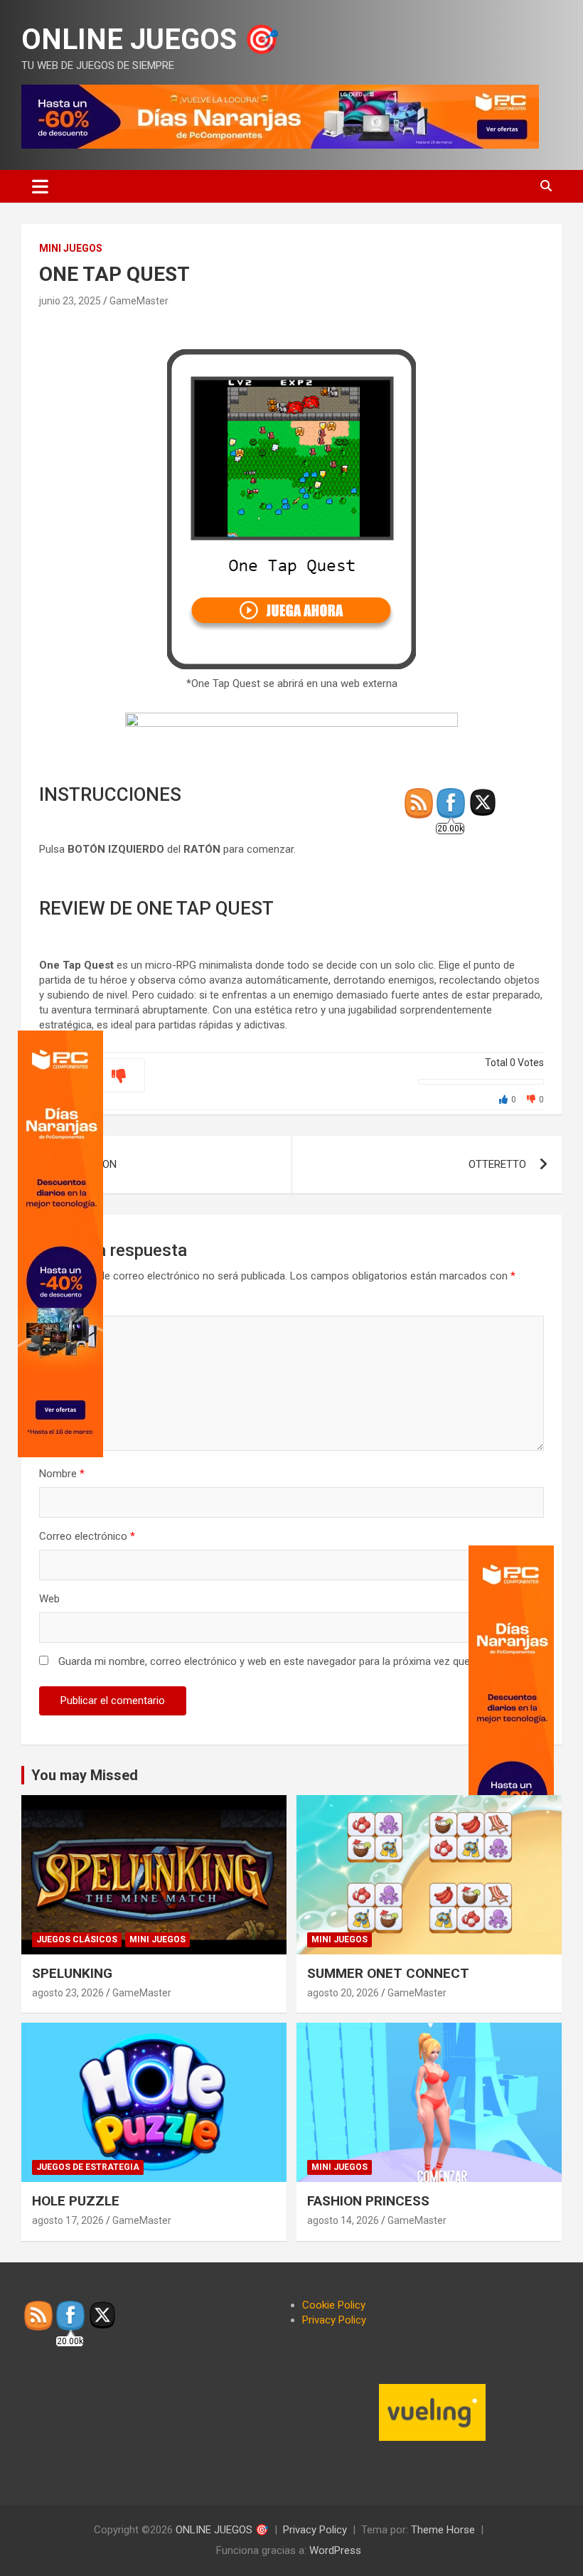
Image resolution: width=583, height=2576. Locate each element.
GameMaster (139, 301)
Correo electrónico (87, 1536)
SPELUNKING (72, 1973)
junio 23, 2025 (70, 301)
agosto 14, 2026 (343, 2220)
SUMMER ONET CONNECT (388, 1973)
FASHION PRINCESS (368, 2201)
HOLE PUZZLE (76, 2201)
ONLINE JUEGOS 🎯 (150, 39)
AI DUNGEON (87, 1164)
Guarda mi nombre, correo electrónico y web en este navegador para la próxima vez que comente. (288, 1661)
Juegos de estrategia (88, 2167)
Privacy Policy (334, 2320)
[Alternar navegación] (40, 186)
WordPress (335, 2550)
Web (49, 1599)
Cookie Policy (334, 2305)
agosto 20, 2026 (343, 1993)
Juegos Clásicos (77, 1939)
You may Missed (85, 1775)
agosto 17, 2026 (68, 2220)
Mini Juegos (71, 248)
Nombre (62, 1474)
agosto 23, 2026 (68, 1993)
